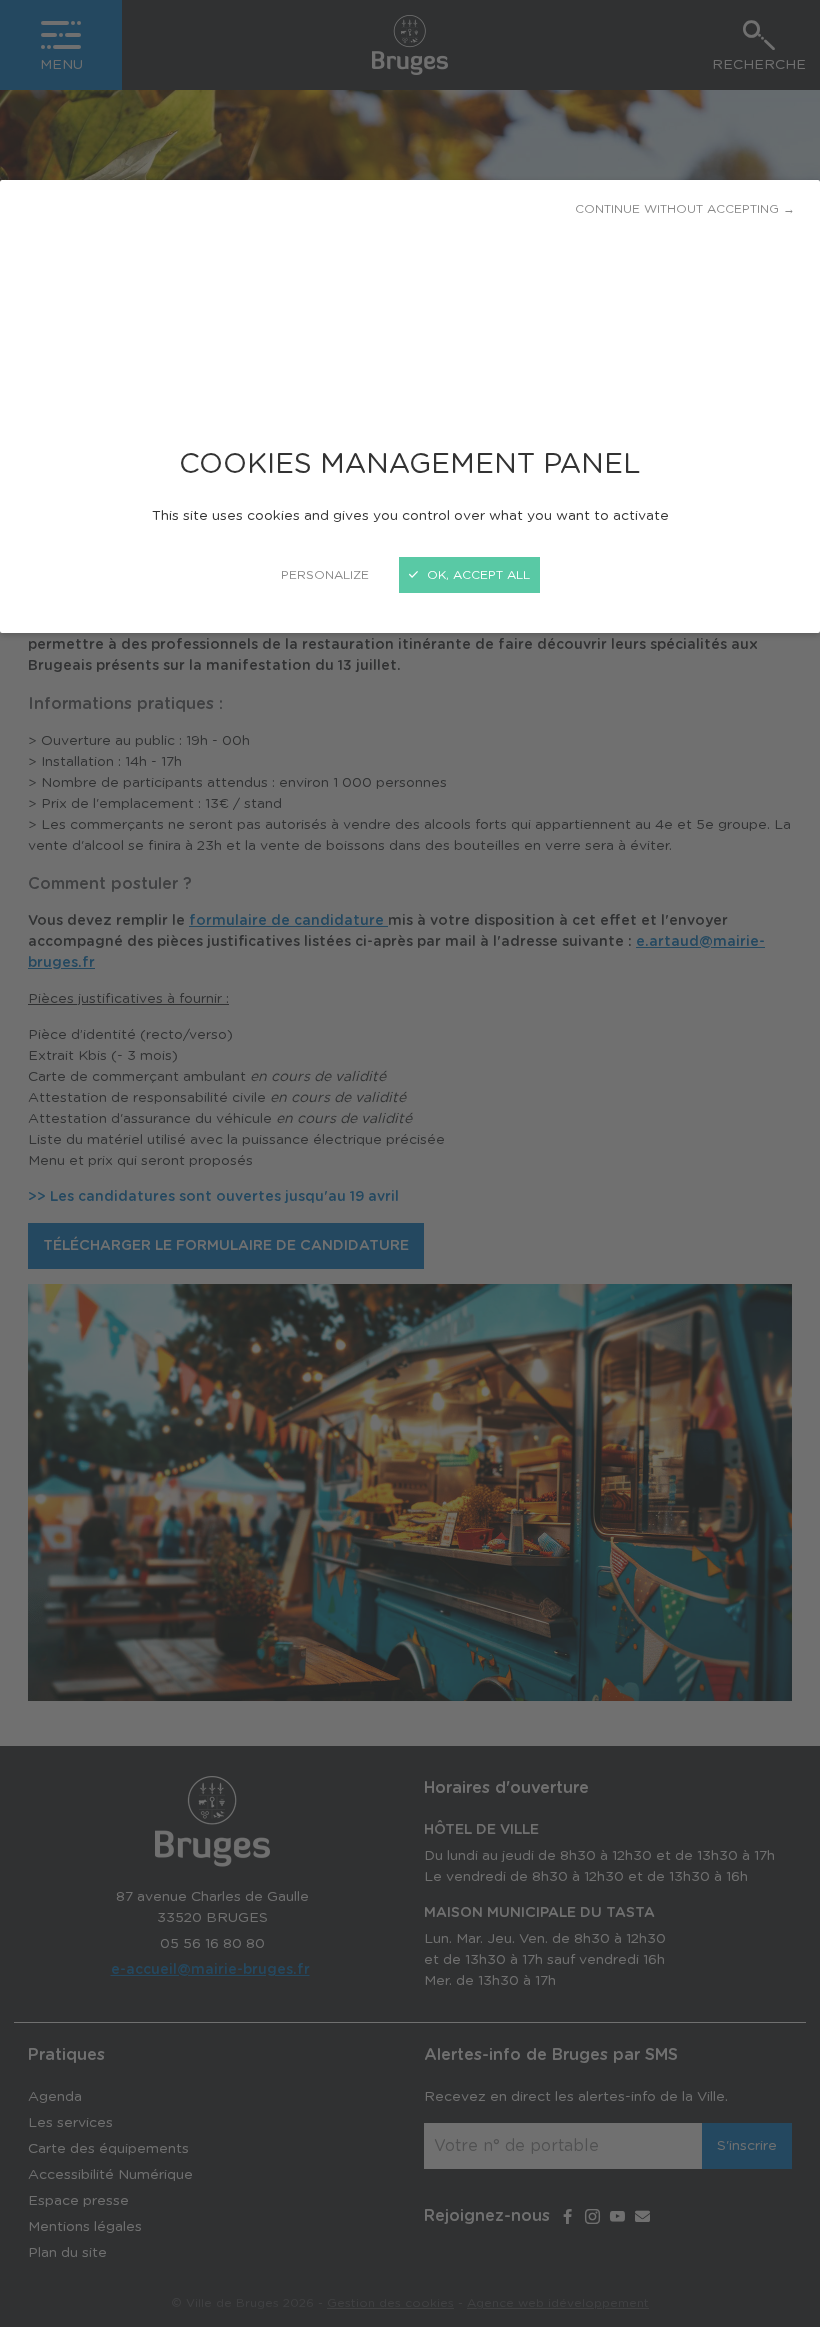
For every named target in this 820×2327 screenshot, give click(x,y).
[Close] (410, 1163)
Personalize (325, 575)
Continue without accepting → (685, 209)
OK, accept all (476, 575)
